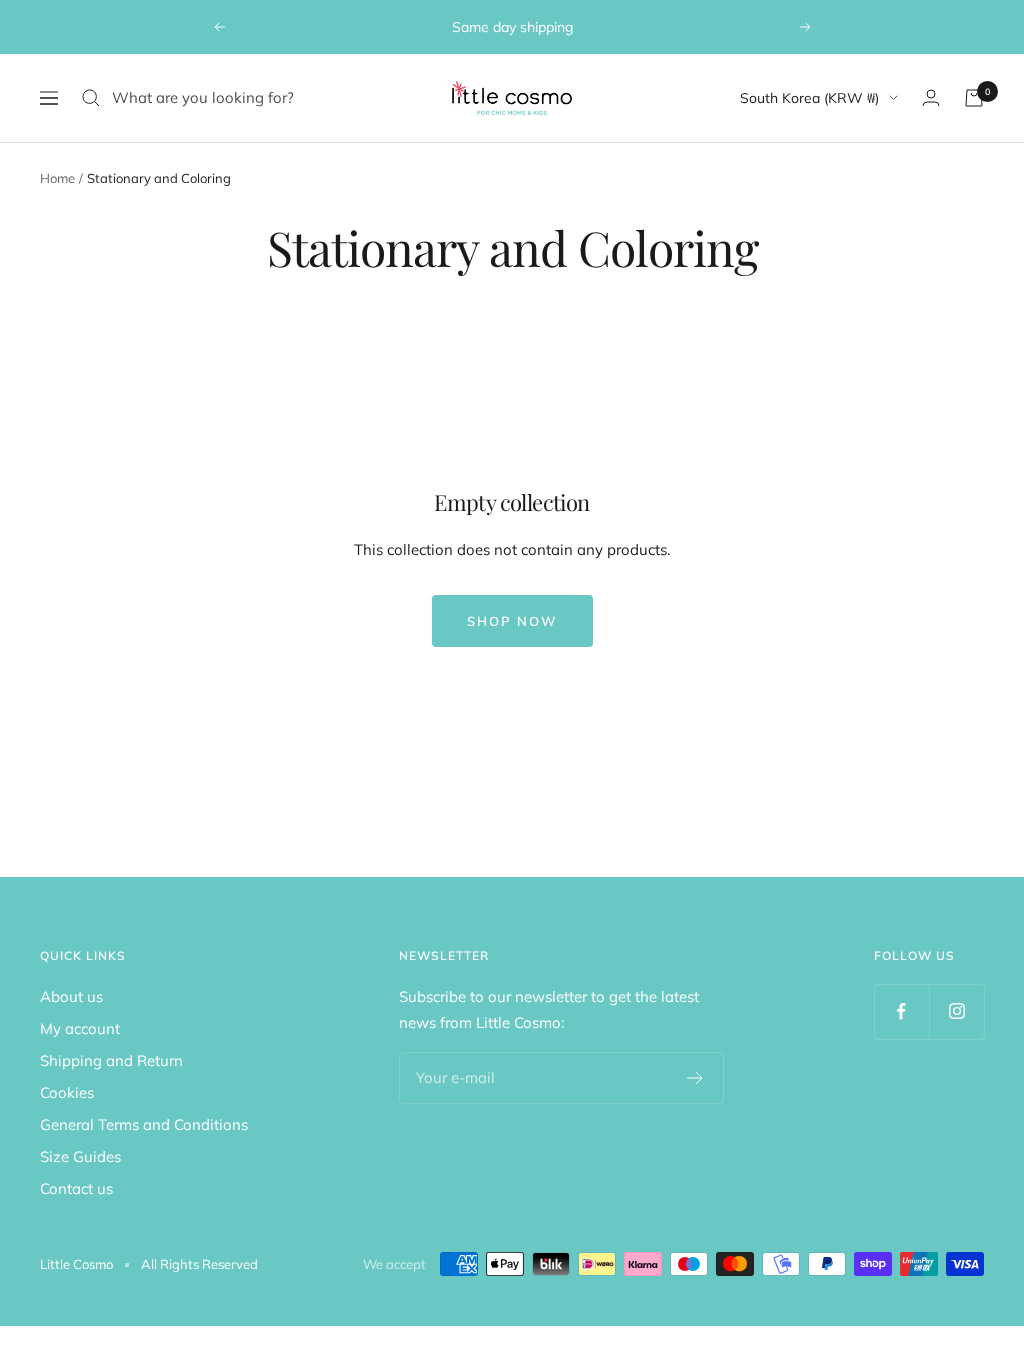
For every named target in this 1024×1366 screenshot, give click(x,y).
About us (71, 996)
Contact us (76, 1188)
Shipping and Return (111, 1060)
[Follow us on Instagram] (956, 1011)
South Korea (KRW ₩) (809, 98)
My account (80, 1028)
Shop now (512, 621)
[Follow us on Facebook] (901, 1011)
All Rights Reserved (199, 1264)
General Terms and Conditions (144, 1124)
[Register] (695, 1078)
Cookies (67, 1092)
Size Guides (80, 1156)
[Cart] (974, 98)
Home (57, 178)
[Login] (931, 97)
